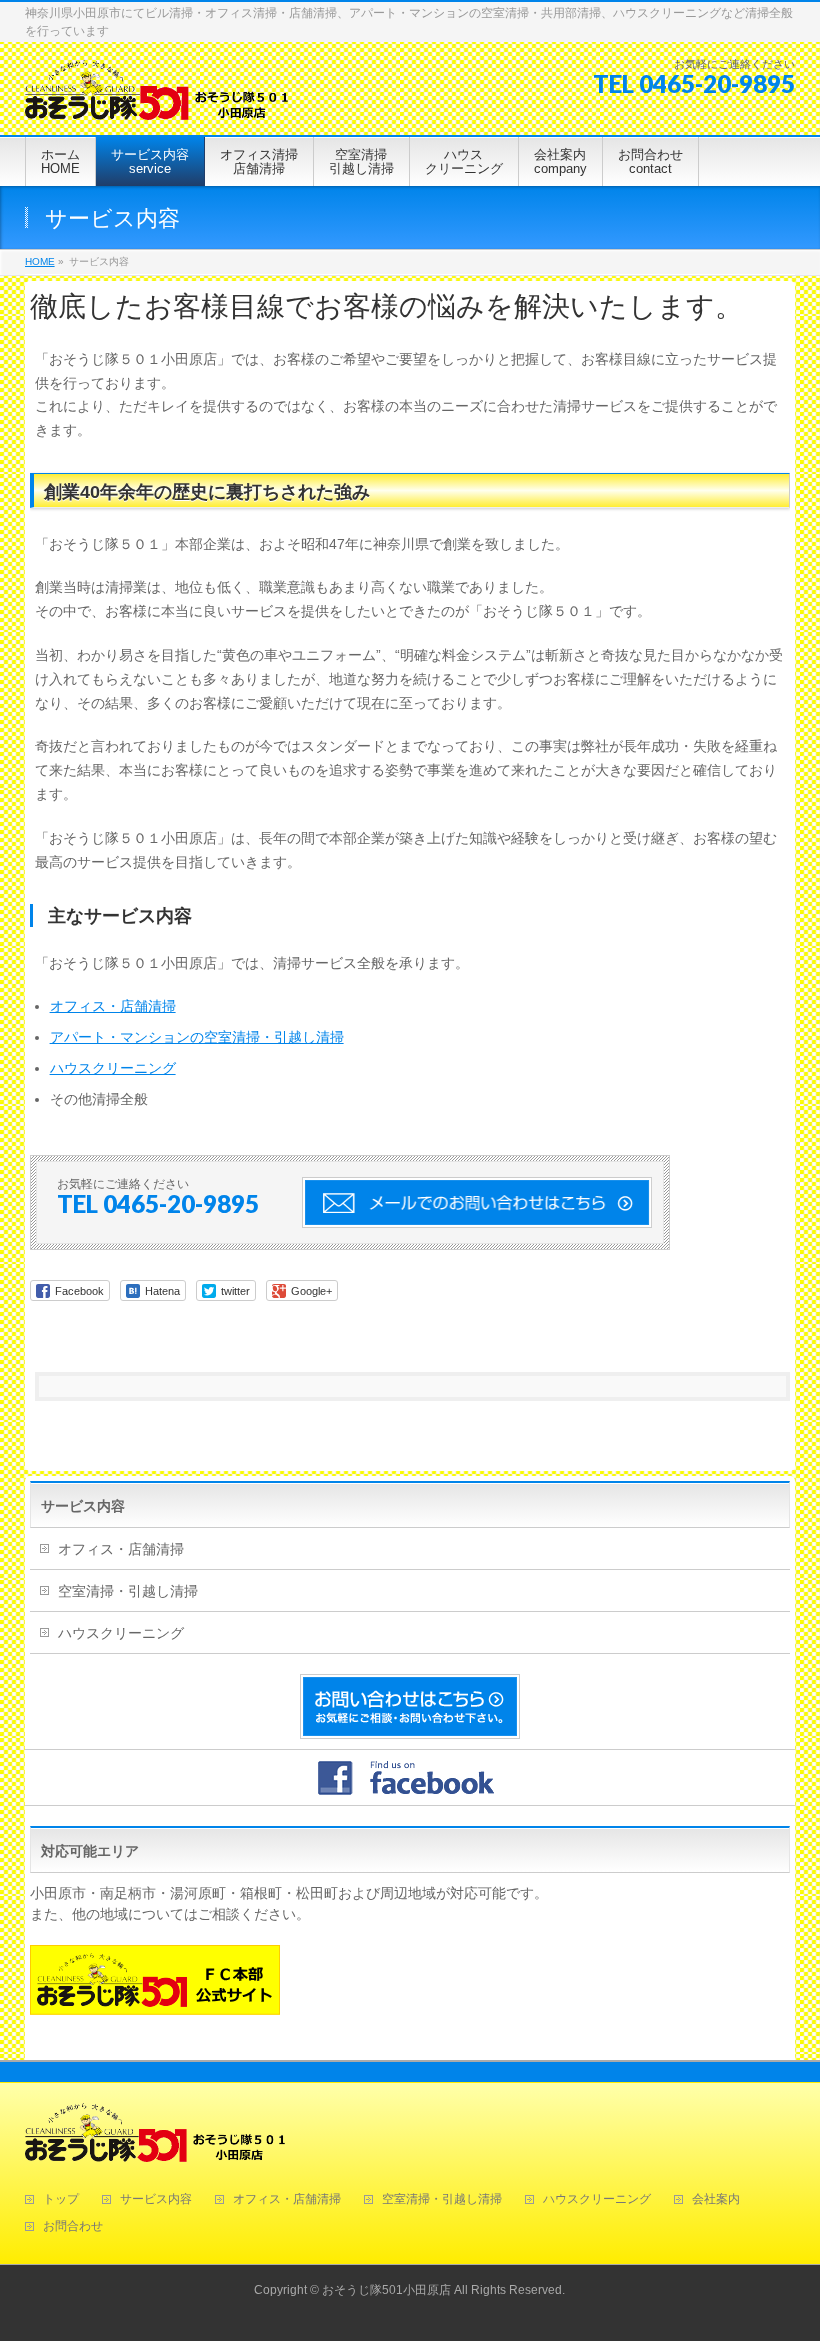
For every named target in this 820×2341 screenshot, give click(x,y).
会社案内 (716, 2199)
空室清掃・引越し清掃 (128, 1591)
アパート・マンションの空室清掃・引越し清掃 (197, 1037)
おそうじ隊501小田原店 (386, 2290)
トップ (61, 2199)
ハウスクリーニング (113, 1068)
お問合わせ (73, 2226)
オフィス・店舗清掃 (113, 1006)
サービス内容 (83, 1506)
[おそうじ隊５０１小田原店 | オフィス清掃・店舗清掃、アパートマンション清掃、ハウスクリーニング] (156, 97)
